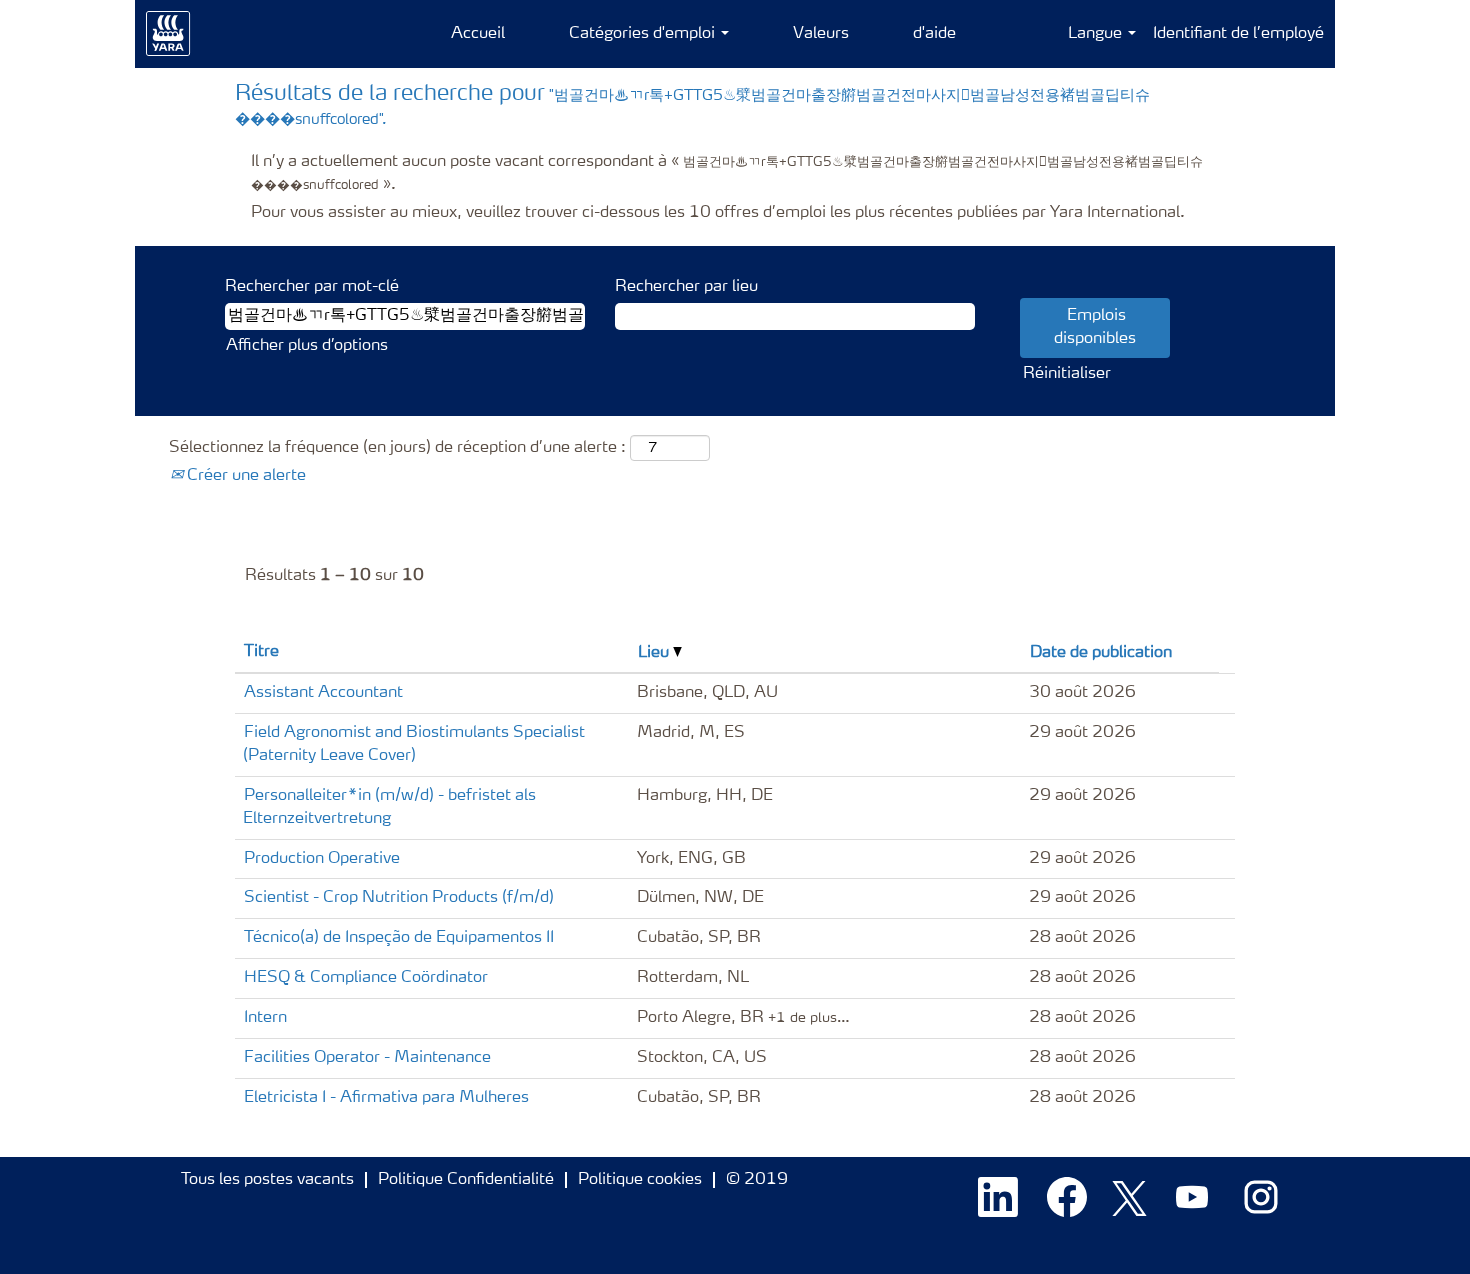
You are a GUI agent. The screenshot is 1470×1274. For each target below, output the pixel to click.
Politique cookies (640, 1180)
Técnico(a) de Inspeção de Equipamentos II (399, 938)
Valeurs (821, 34)
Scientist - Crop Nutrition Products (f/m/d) (399, 898)
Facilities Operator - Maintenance (367, 1058)
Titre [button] (261, 652)
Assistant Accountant (323, 693)
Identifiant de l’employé (1238, 34)
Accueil (478, 34)
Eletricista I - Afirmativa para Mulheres (386, 1098)
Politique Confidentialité (466, 1180)
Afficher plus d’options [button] (307, 346)
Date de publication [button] (1101, 653)
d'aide (934, 34)
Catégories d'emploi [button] (644, 34)
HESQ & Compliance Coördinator (366, 978)
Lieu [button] (655, 653)
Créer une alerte (244, 476)
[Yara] (168, 34)
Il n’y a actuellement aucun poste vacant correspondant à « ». (727, 173)
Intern (265, 1018)
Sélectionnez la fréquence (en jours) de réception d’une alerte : (397, 448)
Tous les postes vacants (267, 1180)
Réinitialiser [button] (1067, 374)
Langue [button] (1097, 34)
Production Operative (322, 859)
